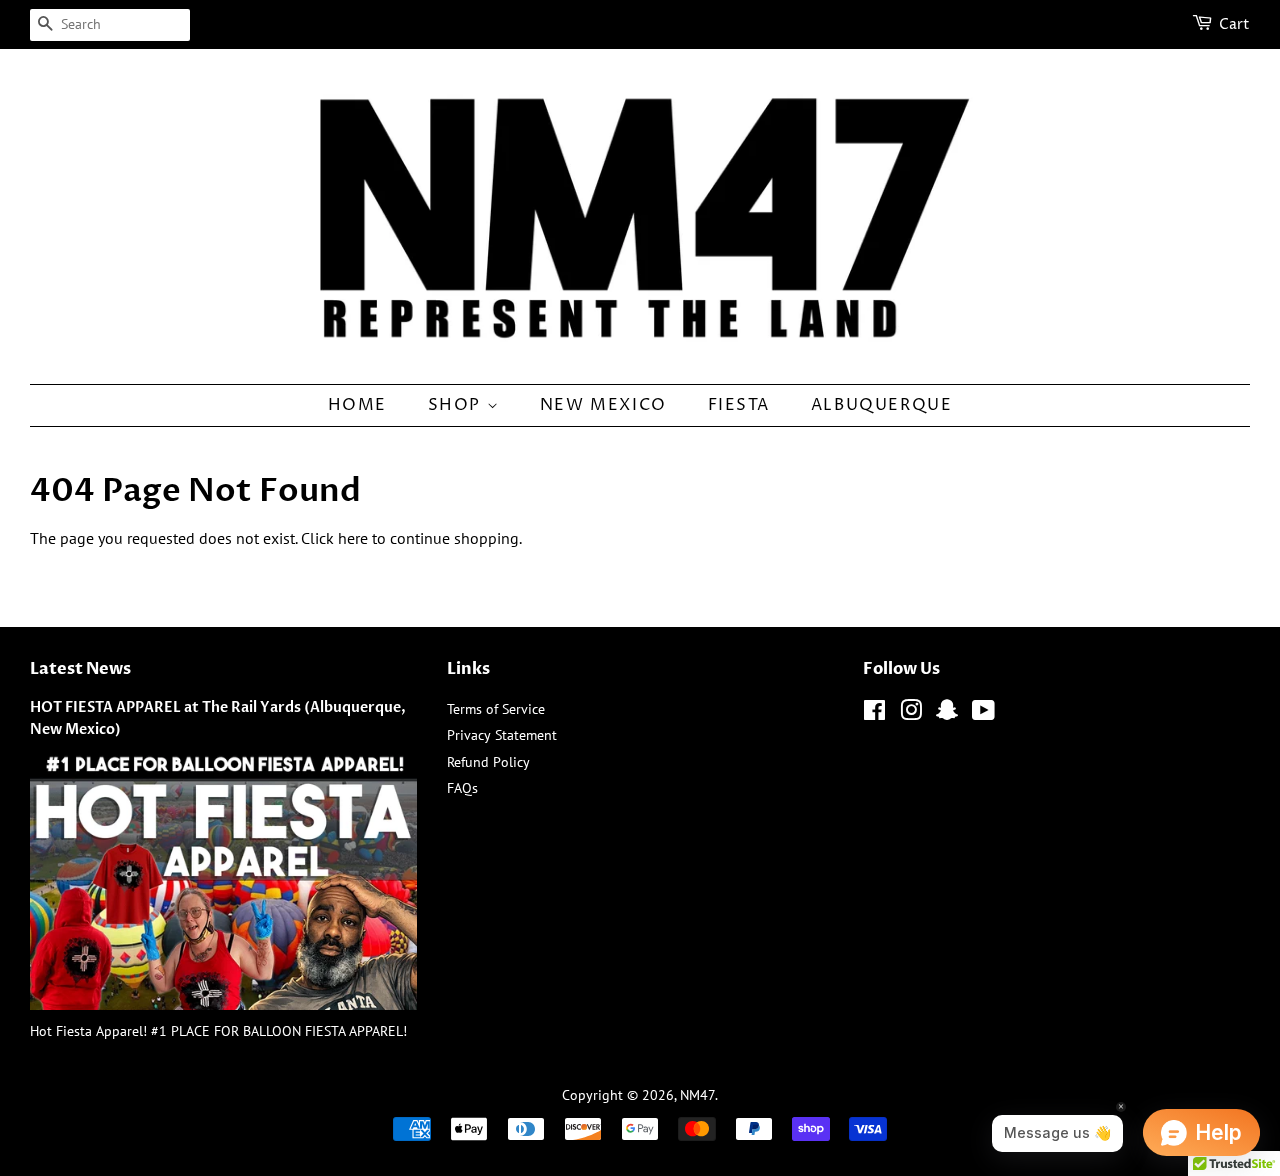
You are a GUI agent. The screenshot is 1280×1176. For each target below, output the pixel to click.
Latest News (80, 669)
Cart (1234, 24)
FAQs (462, 788)
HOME (357, 405)
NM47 (697, 1095)
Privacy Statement (502, 735)
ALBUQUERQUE (882, 405)
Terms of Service (496, 709)
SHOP (457, 405)
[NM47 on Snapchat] (947, 714)
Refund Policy (488, 762)
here (353, 538)
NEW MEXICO (603, 405)
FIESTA (739, 405)
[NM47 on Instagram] (911, 714)
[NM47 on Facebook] (874, 714)
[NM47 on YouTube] (983, 714)
